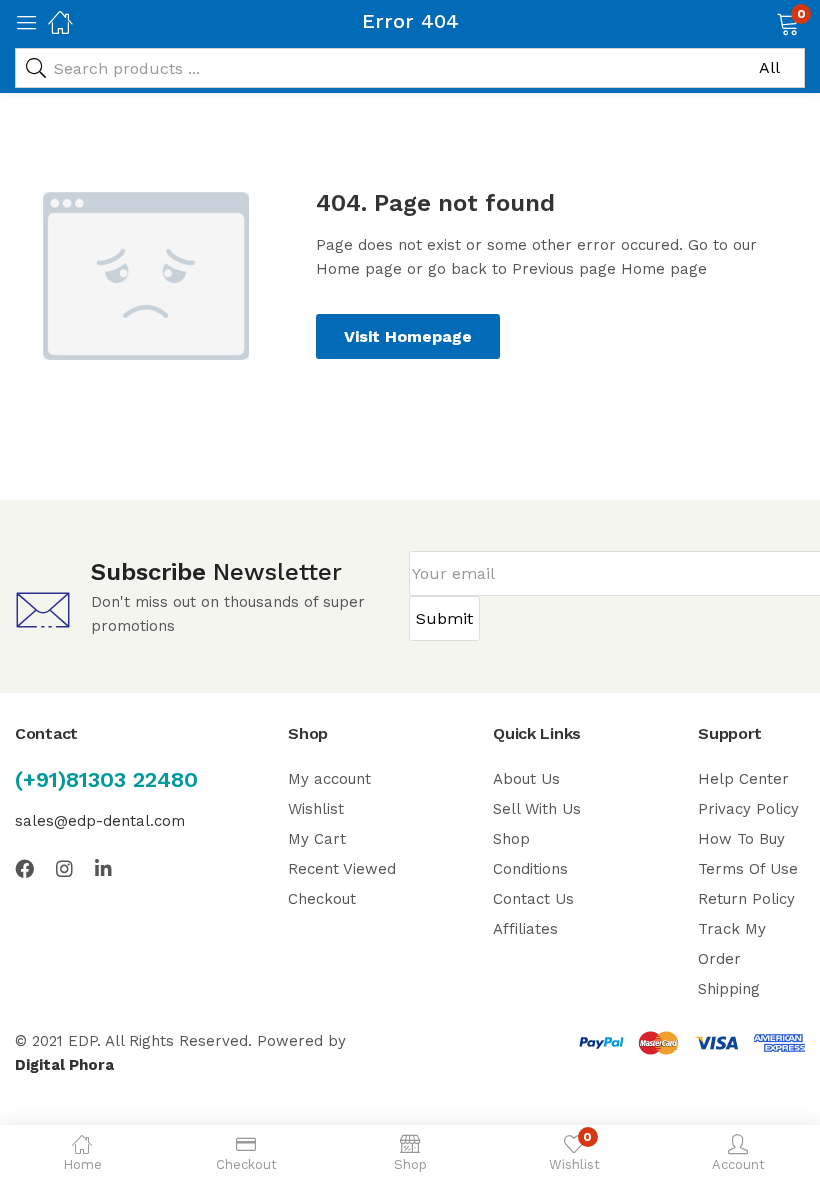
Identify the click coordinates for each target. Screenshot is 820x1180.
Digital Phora (64, 1065)
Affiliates (525, 929)
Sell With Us (537, 809)
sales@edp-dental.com (100, 821)
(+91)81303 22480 (106, 779)
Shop (511, 839)
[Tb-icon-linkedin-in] (104, 868)
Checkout (322, 899)
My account (329, 779)
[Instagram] (64, 868)
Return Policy (746, 899)
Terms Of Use (748, 869)
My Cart (317, 839)
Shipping (729, 989)
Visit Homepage (408, 336)
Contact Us (533, 899)
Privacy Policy (748, 809)
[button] (762, 22)
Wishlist (316, 809)
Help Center (743, 779)
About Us (526, 779)
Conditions (530, 869)
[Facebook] (24, 868)
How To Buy (741, 839)
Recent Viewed (342, 869)
